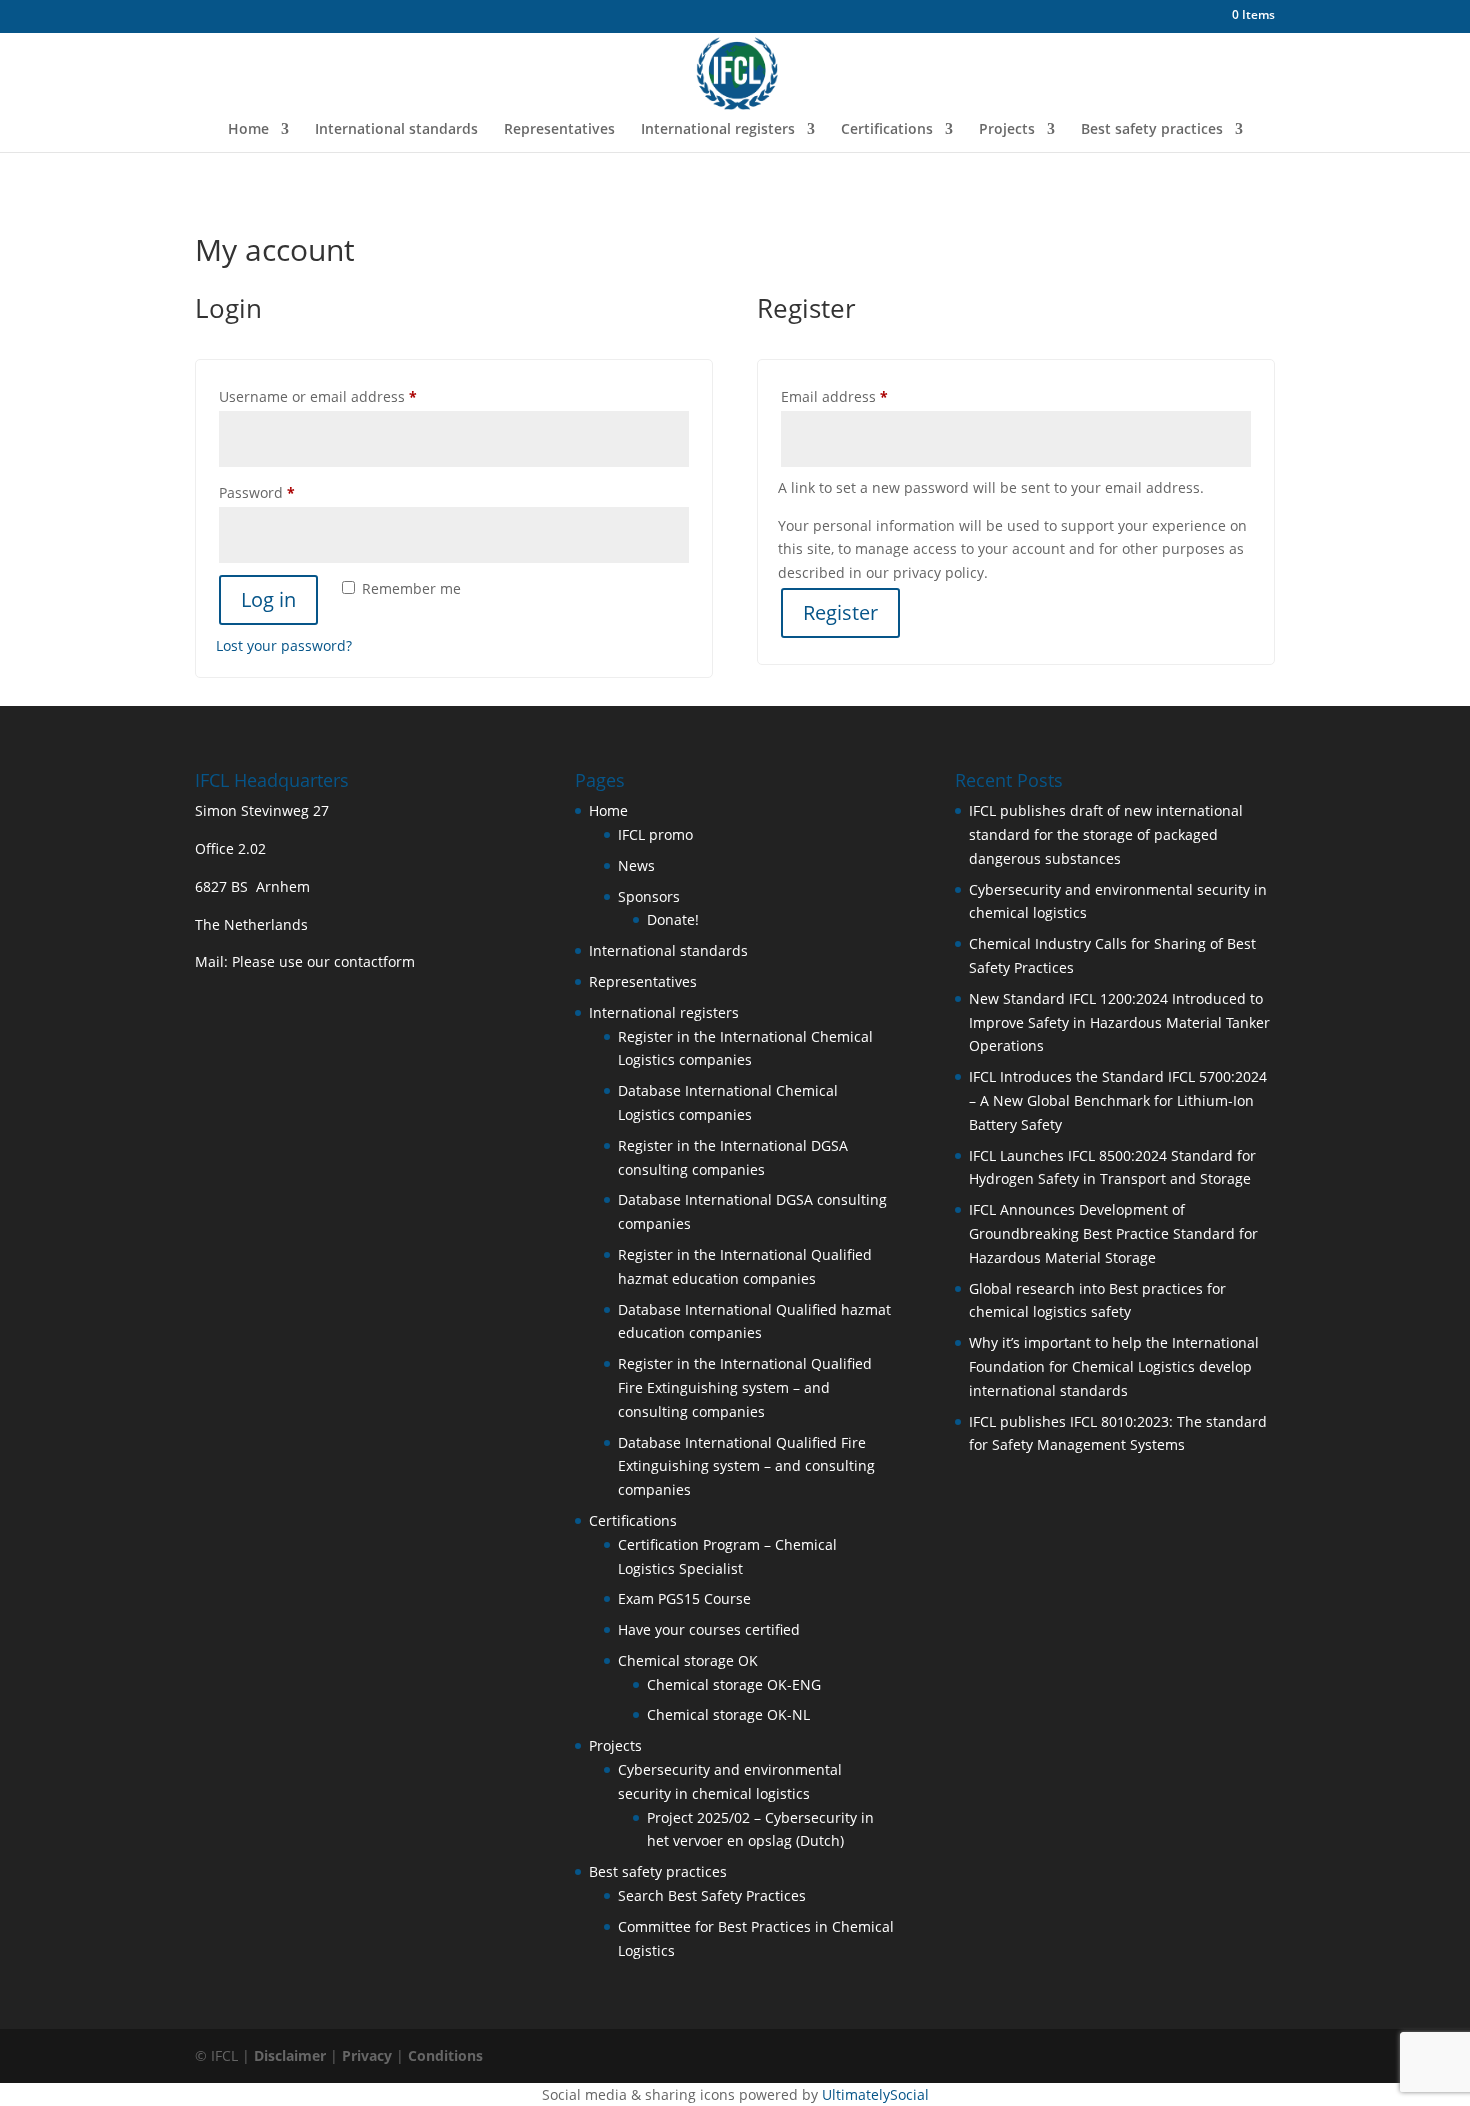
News (636, 865)
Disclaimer (290, 2055)
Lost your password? (284, 645)
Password (287, 492)
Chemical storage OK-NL (728, 1714)
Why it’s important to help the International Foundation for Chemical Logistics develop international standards (1114, 1366)
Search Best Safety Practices (712, 1895)
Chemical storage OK (688, 1660)
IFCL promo (655, 834)
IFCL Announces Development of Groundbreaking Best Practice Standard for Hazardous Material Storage (1113, 1233)
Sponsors (649, 896)
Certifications (887, 130)
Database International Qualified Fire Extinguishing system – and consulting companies (746, 1466)
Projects (1007, 130)
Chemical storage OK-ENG (734, 1684)
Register (840, 612)
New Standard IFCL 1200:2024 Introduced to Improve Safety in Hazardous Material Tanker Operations (1119, 1022)
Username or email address (348, 396)
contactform (374, 961)
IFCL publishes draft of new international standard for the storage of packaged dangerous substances (1106, 834)
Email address (865, 396)
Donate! (673, 919)
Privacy (367, 2055)
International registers (718, 130)
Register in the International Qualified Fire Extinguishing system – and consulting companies (745, 1387)
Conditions (445, 2055)
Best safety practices (1152, 130)
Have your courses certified (709, 1629)
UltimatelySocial (875, 2094)
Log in (268, 599)
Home (248, 130)
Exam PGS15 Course (684, 1598)
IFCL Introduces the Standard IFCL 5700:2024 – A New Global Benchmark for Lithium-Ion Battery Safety (1118, 1100)
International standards (396, 130)
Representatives (559, 130)
